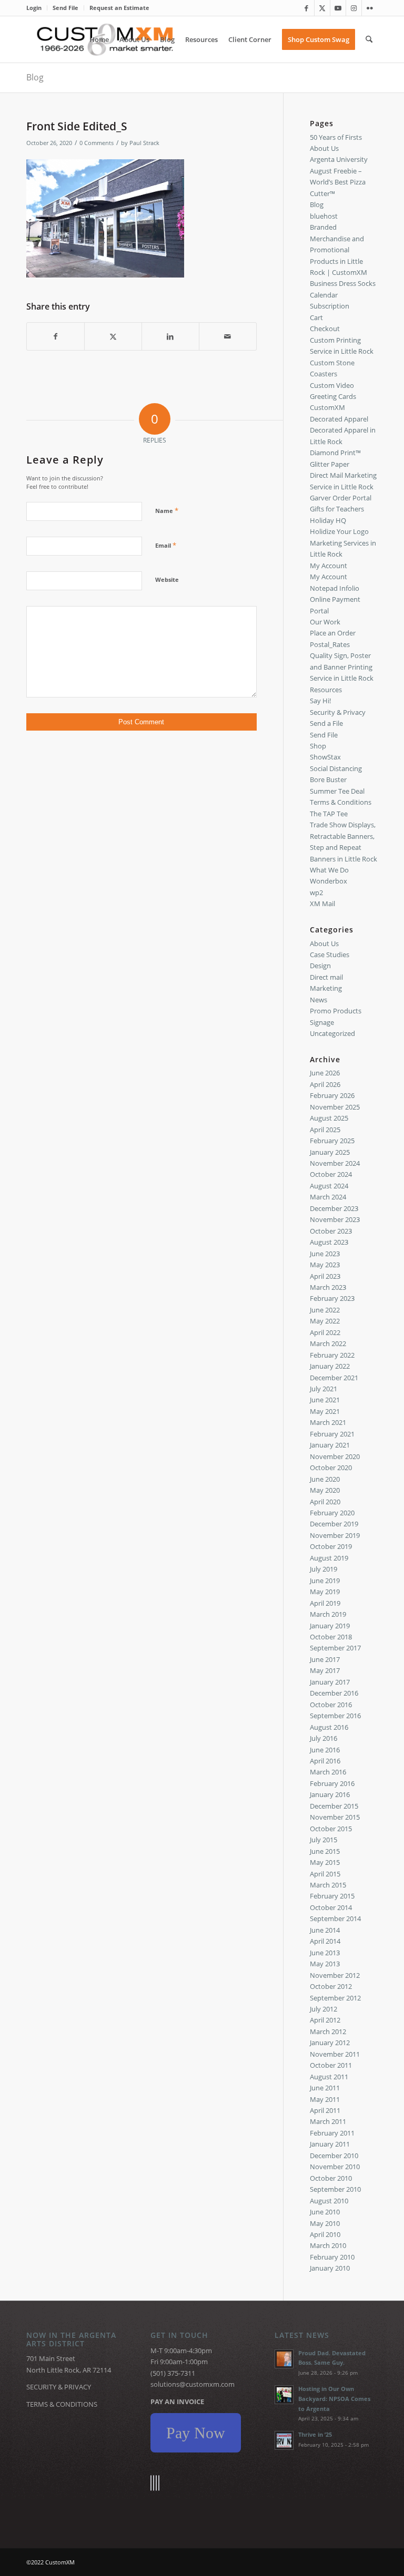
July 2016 (324, 1738)
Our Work (325, 622)
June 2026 (325, 1073)
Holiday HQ (328, 520)
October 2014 (331, 1907)
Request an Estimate (119, 8)
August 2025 (329, 1118)
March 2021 (328, 1422)
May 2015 (325, 1862)
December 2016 (334, 1693)
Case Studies (330, 955)
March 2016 (328, 1772)
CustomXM (327, 407)
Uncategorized (332, 1033)
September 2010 (335, 2189)
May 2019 (325, 1592)
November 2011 (335, 2054)
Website (167, 579)
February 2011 (332, 2133)
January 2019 (330, 1626)
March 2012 (328, 2031)
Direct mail (326, 977)
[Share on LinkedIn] (170, 336)
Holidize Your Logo (339, 531)
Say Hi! (320, 701)
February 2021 (332, 1434)
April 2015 (325, 1874)
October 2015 (331, 1829)
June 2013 (325, 1953)
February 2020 (332, 1513)
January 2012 (330, 2043)
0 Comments (97, 143)
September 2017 (335, 1648)
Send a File (326, 723)
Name (167, 510)
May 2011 (325, 2099)
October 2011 (331, 2065)
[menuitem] (37, 8)
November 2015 (335, 1817)
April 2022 (325, 1332)
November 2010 (335, 2167)
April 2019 (325, 1603)
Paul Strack (144, 143)
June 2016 (325, 1750)
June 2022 (325, 1310)
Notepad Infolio (335, 588)
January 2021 (330, 1445)
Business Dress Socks (343, 283)
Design (320, 966)
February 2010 (332, 2257)
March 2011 (328, 2121)
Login (34, 8)
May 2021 (325, 1411)
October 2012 (331, 1986)
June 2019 (325, 1581)
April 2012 (325, 2020)
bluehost (324, 216)
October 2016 (331, 1705)
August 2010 (329, 2201)
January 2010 (330, 2268)
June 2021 (325, 1400)
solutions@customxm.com (193, 2384)
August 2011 (329, 2077)
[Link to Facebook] (306, 8)
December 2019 (334, 1524)
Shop (318, 746)
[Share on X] (113, 336)
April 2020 (325, 1502)
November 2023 (335, 1219)
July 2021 (324, 1389)
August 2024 (329, 1186)
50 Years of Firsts (336, 137)
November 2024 (335, 1163)
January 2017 (330, 1682)
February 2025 (332, 1141)
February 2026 (332, 1095)
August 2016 (329, 1727)
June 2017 (325, 1659)
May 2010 (325, 2223)
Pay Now (196, 2433)
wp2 (316, 892)
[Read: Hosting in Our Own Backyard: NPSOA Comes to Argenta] (284, 2395)
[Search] (369, 39)
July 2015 (324, 1840)
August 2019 (329, 1558)
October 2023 (331, 1231)
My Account (329, 566)
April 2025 (325, 1130)
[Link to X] (322, 8)
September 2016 (335, 1716)
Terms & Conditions (341, 802)
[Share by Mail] (228, 336)
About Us (324, 148)
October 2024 (331, 1174)
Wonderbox (329, 881)
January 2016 (330, 1794)
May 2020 (325, 1490)
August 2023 (329, 1242)
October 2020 (331, 1467)
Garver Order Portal (341, 498)
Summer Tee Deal (337, 791)
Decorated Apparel (339, 419)
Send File (65, 8)
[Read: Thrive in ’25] (284, 2440)
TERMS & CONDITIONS (62, 2404)
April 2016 (325, 1761)
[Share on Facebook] (55, 336)
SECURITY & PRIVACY (59, 2387)
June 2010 (325, 2212)
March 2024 (328, 1197)
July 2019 (324, 1569)
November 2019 (335, 1535)
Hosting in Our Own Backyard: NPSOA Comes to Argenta (334, 2399)
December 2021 (334, 1378)
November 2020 (335, 1456)
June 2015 (325, 1851)
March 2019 (328, 1614)
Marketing (326, 988)
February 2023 (332, 1298)
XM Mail (322, 904)
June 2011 (325, 2088)
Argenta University (339, 159)
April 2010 (325, 2234)
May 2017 (325, 1670)
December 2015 (334, 1806)
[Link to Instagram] (354, 8)
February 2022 (332, 1355)
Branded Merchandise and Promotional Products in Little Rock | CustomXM (339, 250)
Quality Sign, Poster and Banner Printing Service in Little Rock (342, 667)
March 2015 (328, 1885)
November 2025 (335, 1107)
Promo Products (336, 1011)
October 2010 (331, 2178)
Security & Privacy (338, 712)
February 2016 (332, 1783)
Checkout (325, 329)
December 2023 (334, 1208)
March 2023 (328, 1287)
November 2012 (335, 1975)
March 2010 (328, 2245)
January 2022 (330, 1366)
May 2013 (325, 1964)
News (319, 1000)
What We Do (329, 870)
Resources (326, 690)
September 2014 (335, 1918)
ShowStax (325, 757)
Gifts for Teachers (337, 509)
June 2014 (325, 1930)
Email (166, 545)
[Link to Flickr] (370, 8)
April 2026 (325, 1084)
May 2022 (325, 1321)
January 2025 (330, 1152)
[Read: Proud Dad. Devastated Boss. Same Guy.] (284, 2359)
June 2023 (325, 1254)
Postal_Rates (330, 644)
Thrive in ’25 (315, 2434)
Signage (322, 1022)
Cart (316, 317)
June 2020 (325, 1479)
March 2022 (328, 1343)
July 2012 (324, 2009)
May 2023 (325, 1265)
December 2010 (334, 2156)
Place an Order (333, 633)
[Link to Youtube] (338, 8)
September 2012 (335, 1998)
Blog (35, 77)
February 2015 (332, 1896)
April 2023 (325, 1276)
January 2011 (330, 2144)
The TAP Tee (329, 814)
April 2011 (325, 2110)
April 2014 (325, 1941)
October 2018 (331, 1637)
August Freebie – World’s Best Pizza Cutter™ (338, 182)
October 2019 (331, 1546)
